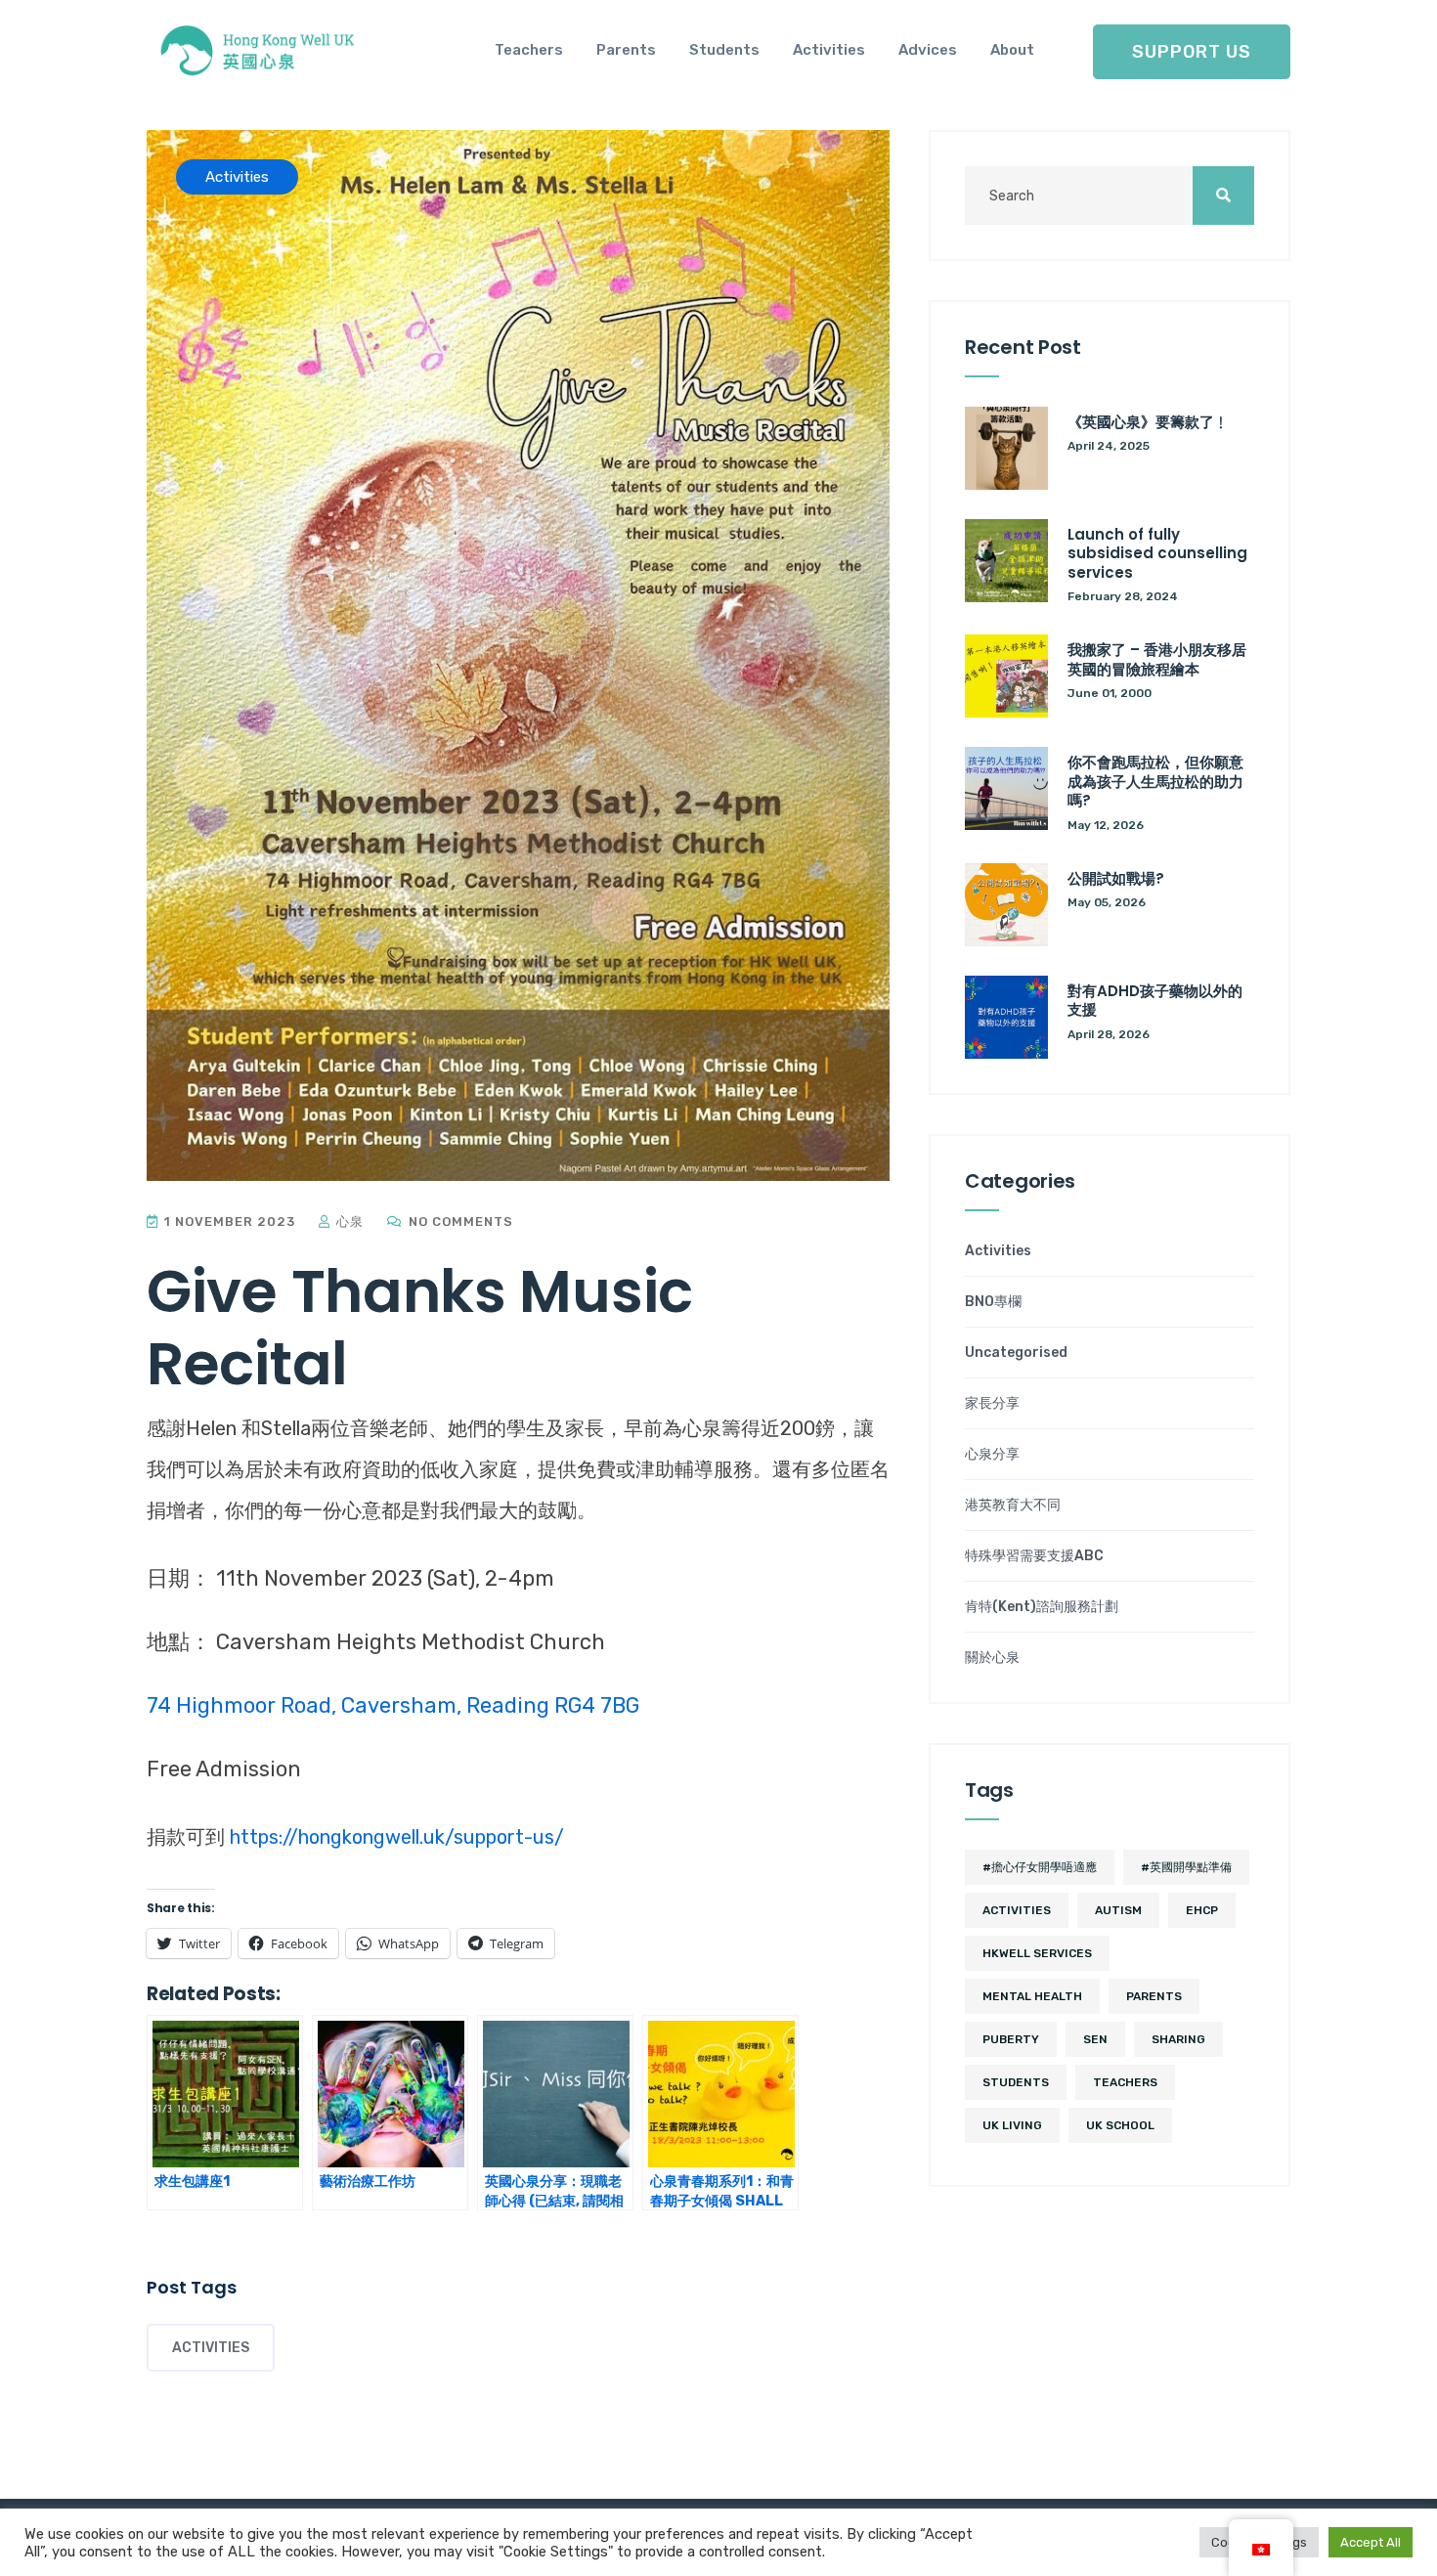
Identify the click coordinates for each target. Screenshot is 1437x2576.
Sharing (1178, 2039)
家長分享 (992, 1404)
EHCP (1202, 1910)
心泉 (348, 1222)
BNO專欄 (993, 1302)
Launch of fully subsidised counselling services (1157, 553)
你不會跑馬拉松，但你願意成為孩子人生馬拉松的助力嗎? (1155, 781)
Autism (1118, 1910)
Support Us (1192, 52)
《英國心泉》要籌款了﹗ (1148, 422)
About (1012, 50)
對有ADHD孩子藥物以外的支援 (1155, 1001)
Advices (928, 50)
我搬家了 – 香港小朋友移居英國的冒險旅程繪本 (1157, 659)
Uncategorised (1016, 1353)
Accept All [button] (1371, 2542)
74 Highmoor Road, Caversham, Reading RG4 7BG (393, 1705)
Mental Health (1032, 1996)
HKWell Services (1037, 1953)
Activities (829, 50)
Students (724, 50)
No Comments (459, 1222)
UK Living (1012, 2125)
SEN (1095, 2039)
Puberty (1011, 2039)
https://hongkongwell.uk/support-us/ (397, 1837)
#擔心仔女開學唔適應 (1040, 1867)
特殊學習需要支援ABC (1034, 1556)
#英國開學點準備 (1186, 1867)
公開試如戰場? (1116, 878)
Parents (626, 50)
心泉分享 (992, 1455)
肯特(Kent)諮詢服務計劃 (1042, 1607)
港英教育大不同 (1013, 1506)
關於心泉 (992, 1658)
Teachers (529, 50)
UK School (1120, 2125)
